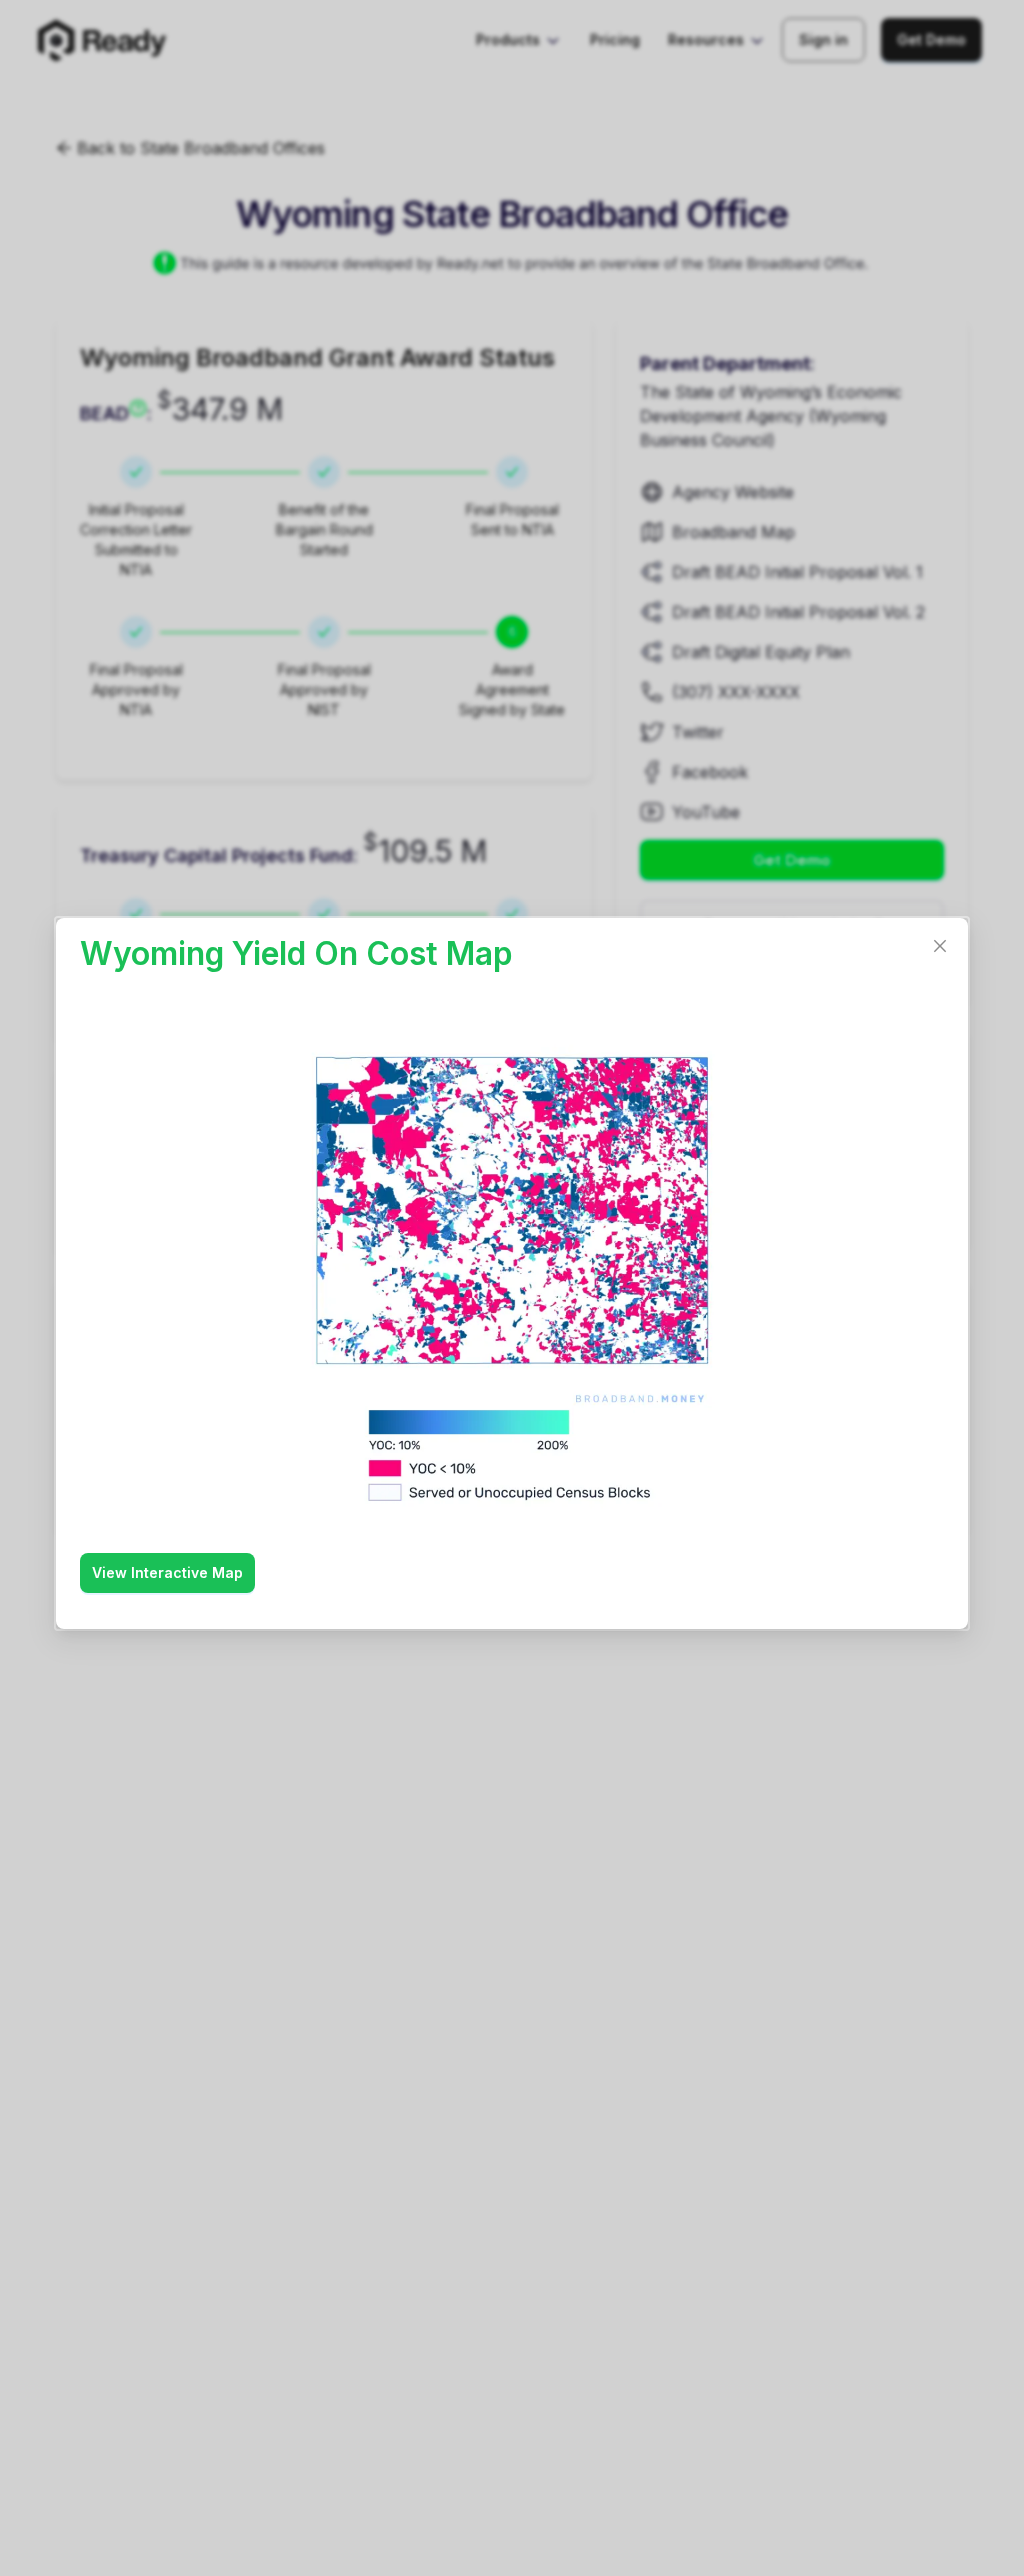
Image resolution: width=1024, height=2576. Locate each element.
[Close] (940, 946)
